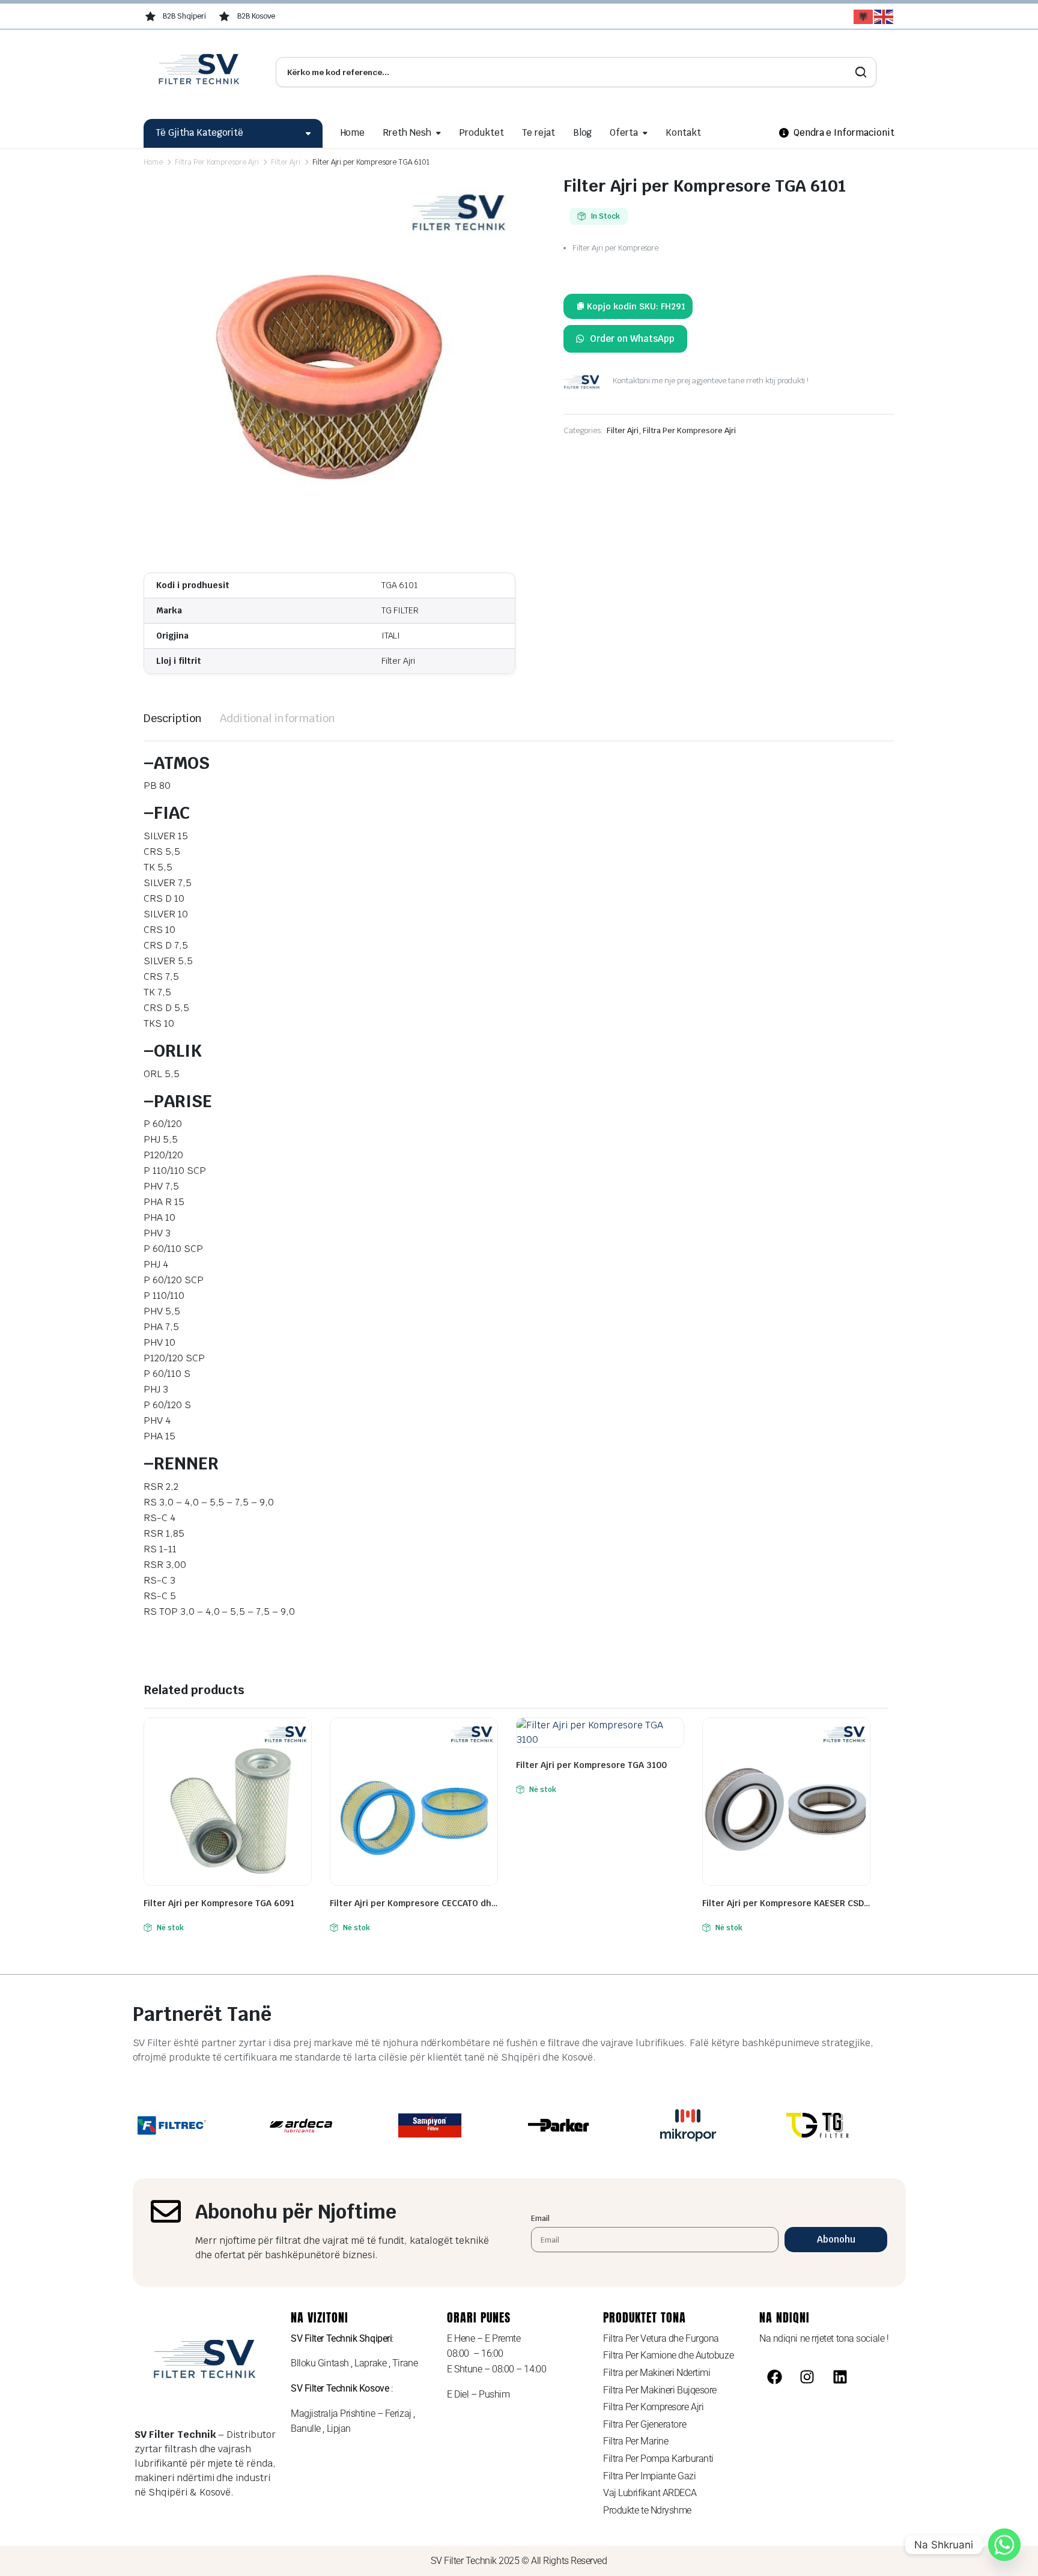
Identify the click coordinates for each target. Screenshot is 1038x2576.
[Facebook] (774, 2377)
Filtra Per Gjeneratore (645, 2424)
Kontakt (683, 132)
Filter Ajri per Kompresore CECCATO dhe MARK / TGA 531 (414, 1903)
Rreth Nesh (407, 132)
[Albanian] (864, 17)
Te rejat (539, 132)
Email (540, 2218)
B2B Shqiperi (184, 16)
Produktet (481, 132)
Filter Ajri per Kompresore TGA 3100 (591, 1765)
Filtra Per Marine (636, 2441)
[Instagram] (807, 2377)
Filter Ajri (286, 162)
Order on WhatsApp (632, 339)
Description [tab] (173, 718)
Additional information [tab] (278, 718)
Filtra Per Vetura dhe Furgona (661, 2338)
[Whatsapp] (1004, 2545)
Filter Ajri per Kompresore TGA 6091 (219, 1903)
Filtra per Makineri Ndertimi (657, 2373)
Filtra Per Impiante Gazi (649, 2476)
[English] (884, 17)
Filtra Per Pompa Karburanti (658, 2459)
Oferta (624, 132)
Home (353, 132)
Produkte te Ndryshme (647, 2510)
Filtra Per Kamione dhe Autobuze (668, 2355)
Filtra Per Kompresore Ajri (217, 162)
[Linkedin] (840, 2377)
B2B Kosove (256, 16)
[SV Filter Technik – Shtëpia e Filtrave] (201, 72)
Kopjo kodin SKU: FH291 (636, 306)
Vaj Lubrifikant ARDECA (650, 2493)
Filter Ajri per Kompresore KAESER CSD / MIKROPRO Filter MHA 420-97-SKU (786, 1903)
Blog (583, 132)
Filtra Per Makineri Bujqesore (660, 2390)
